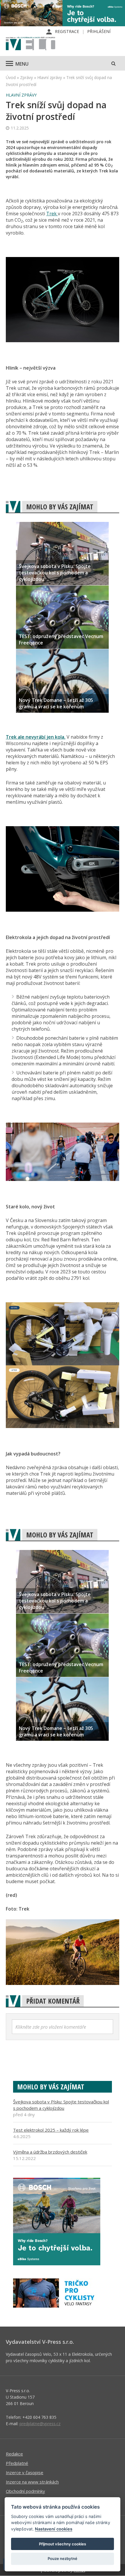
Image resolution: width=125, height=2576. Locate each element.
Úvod (11, 77)
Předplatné (17, 2463)
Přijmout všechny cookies (63, 2544)
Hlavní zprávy (50, 77)
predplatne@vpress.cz (40, 2424)
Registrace (67, 31)
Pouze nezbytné (63, 2558)
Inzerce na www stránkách (32, 2482)
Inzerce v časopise (25, 2472)
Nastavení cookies (54, 2529)
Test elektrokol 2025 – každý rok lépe (51, 2130)
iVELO (31, 44)
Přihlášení (99, 31)
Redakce (14, 2454)
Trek (52, 214)
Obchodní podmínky (25, 2491)
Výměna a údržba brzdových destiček (50, 2152)
